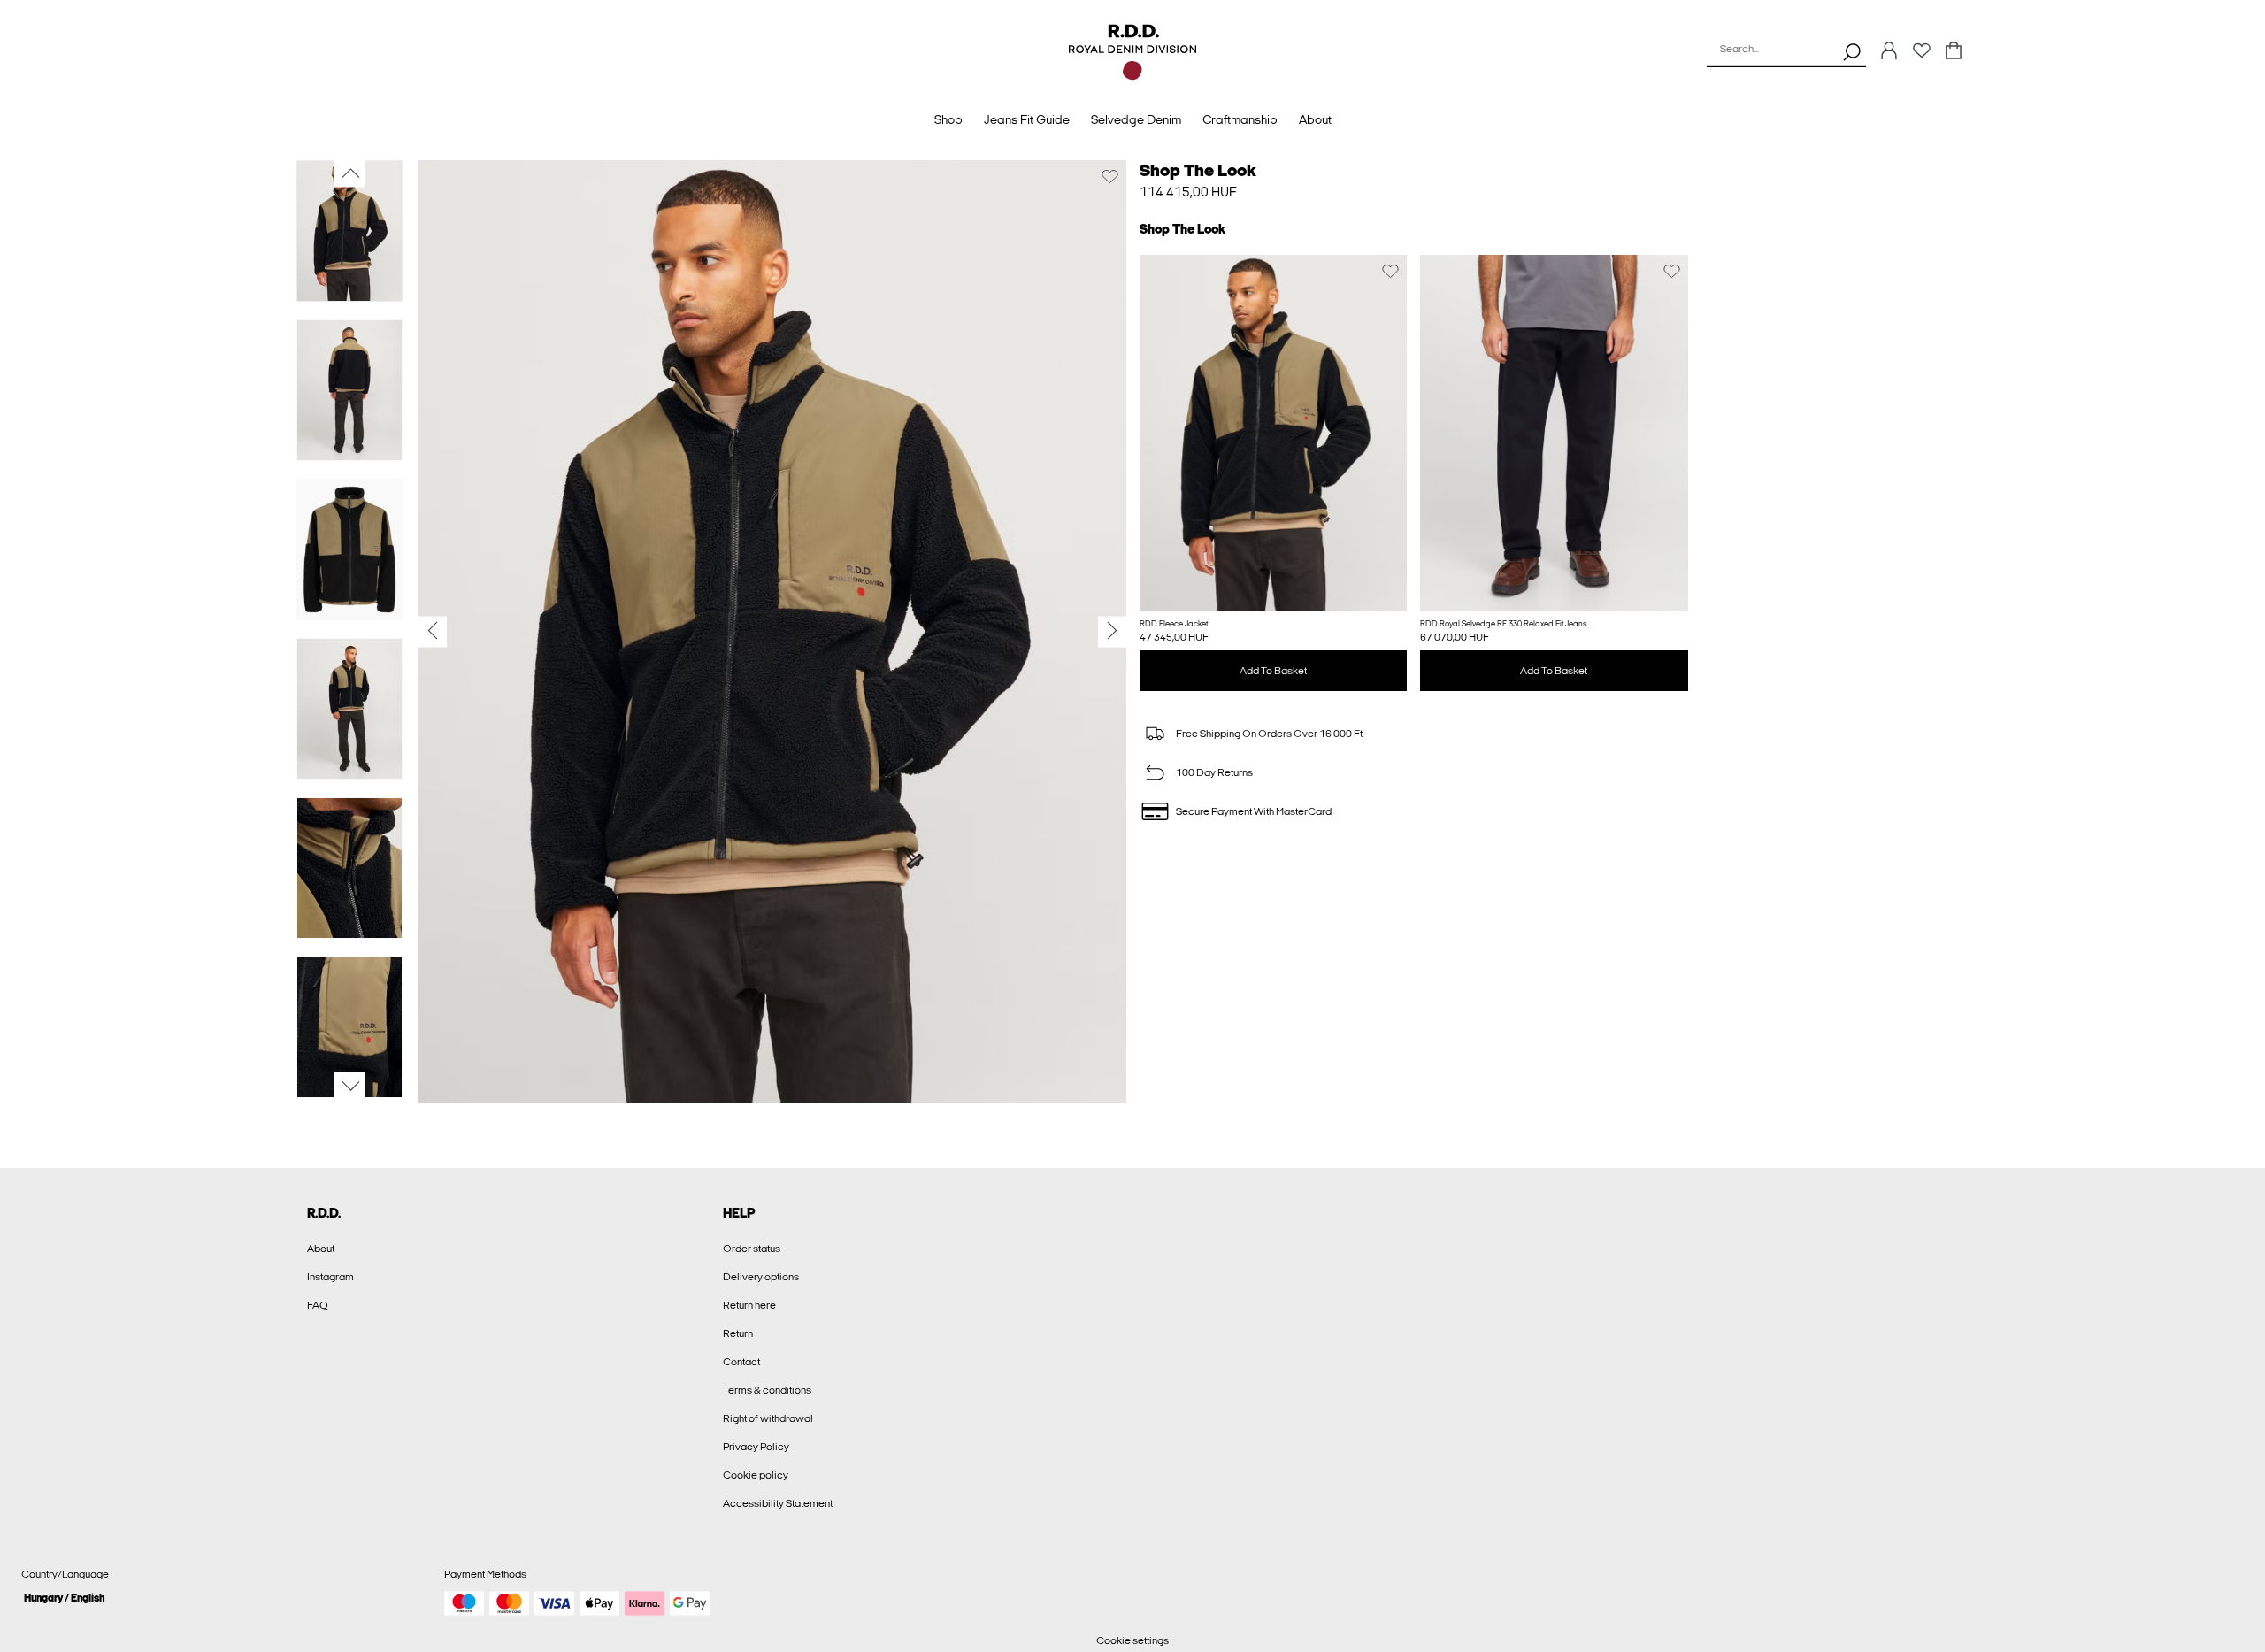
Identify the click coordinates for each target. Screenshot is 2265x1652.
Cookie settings (1132, 1640)
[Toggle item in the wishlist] (1110, 177)
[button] (1274, 433)
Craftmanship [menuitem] (1240, 120)
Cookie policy (756, 1475)
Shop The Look (1198, 170)
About (321, 1249)
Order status (752, 1249)
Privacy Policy (756, 1447)
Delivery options (761, 1277)
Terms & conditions (767, 1390)
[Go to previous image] (350, 173)
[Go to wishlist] (1922, 56)
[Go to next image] (350, 1087)
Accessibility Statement (778, 1503)
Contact (741, 1362)
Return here (749, 1305)
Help (739, 1213)
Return (738, 1333)
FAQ (318, 1305)
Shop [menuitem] (948, 120)
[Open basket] (1954, 52)
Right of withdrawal (768, 1418)
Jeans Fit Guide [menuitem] (1027, 120)
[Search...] (1852, 51)
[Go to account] (1889, 52)
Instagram (330, 1277)
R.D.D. (324, 1213)
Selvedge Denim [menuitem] (1136, 120)
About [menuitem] (1315, 120)
